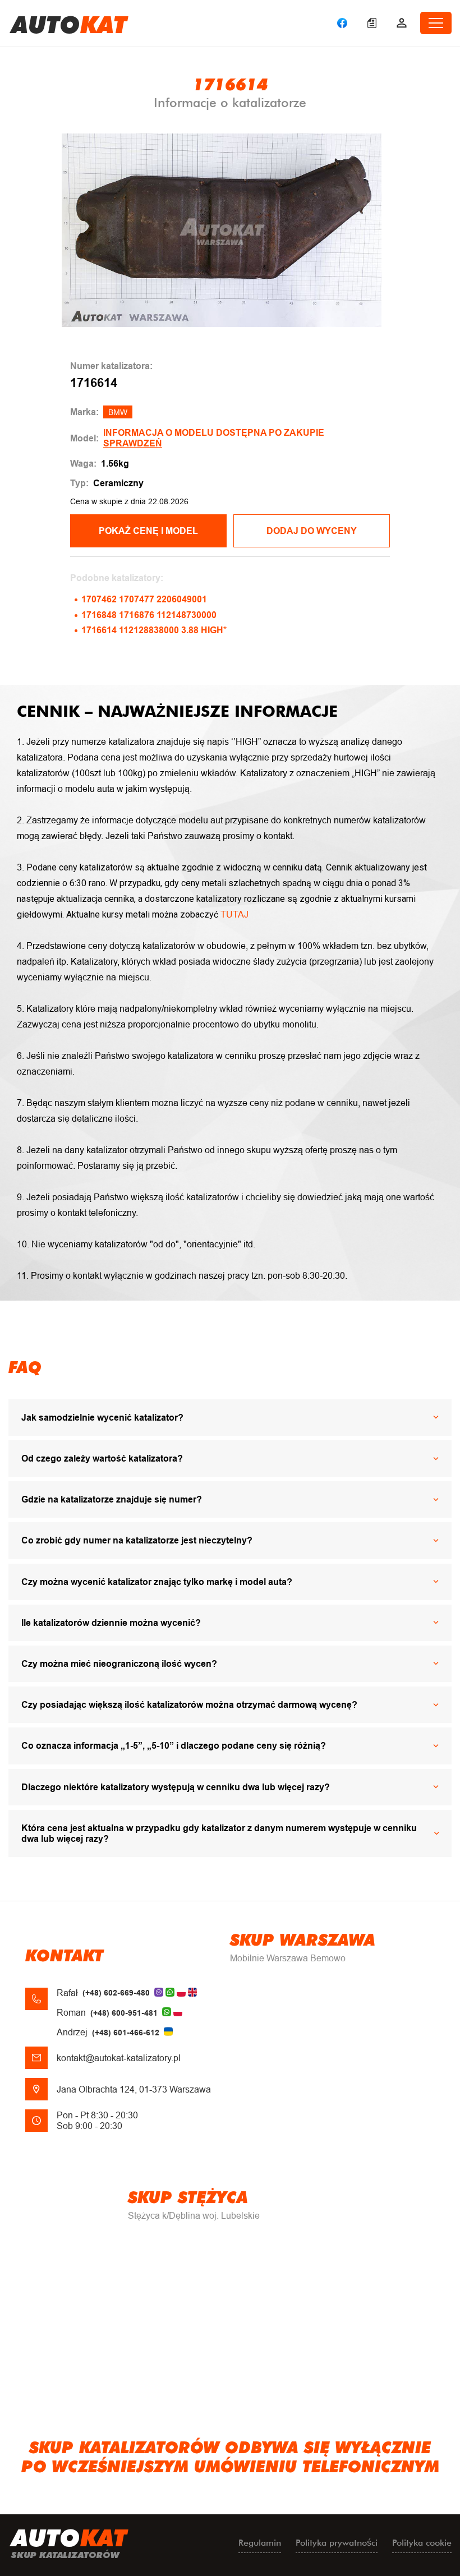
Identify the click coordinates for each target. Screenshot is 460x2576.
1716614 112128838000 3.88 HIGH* (154, 630)
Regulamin (260, 2543)
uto (69, 23)
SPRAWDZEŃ (133, 443)
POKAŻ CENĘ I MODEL (148, 531)
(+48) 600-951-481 (124, 2013)
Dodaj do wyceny (312, 531)
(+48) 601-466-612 (126, 2033)
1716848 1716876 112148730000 (149, 615)
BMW (118, 412)
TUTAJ (234, 914)
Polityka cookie (422, 2543)
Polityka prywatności (337, 2543)
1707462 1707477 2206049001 (144, 599)
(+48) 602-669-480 (116, 1993)
